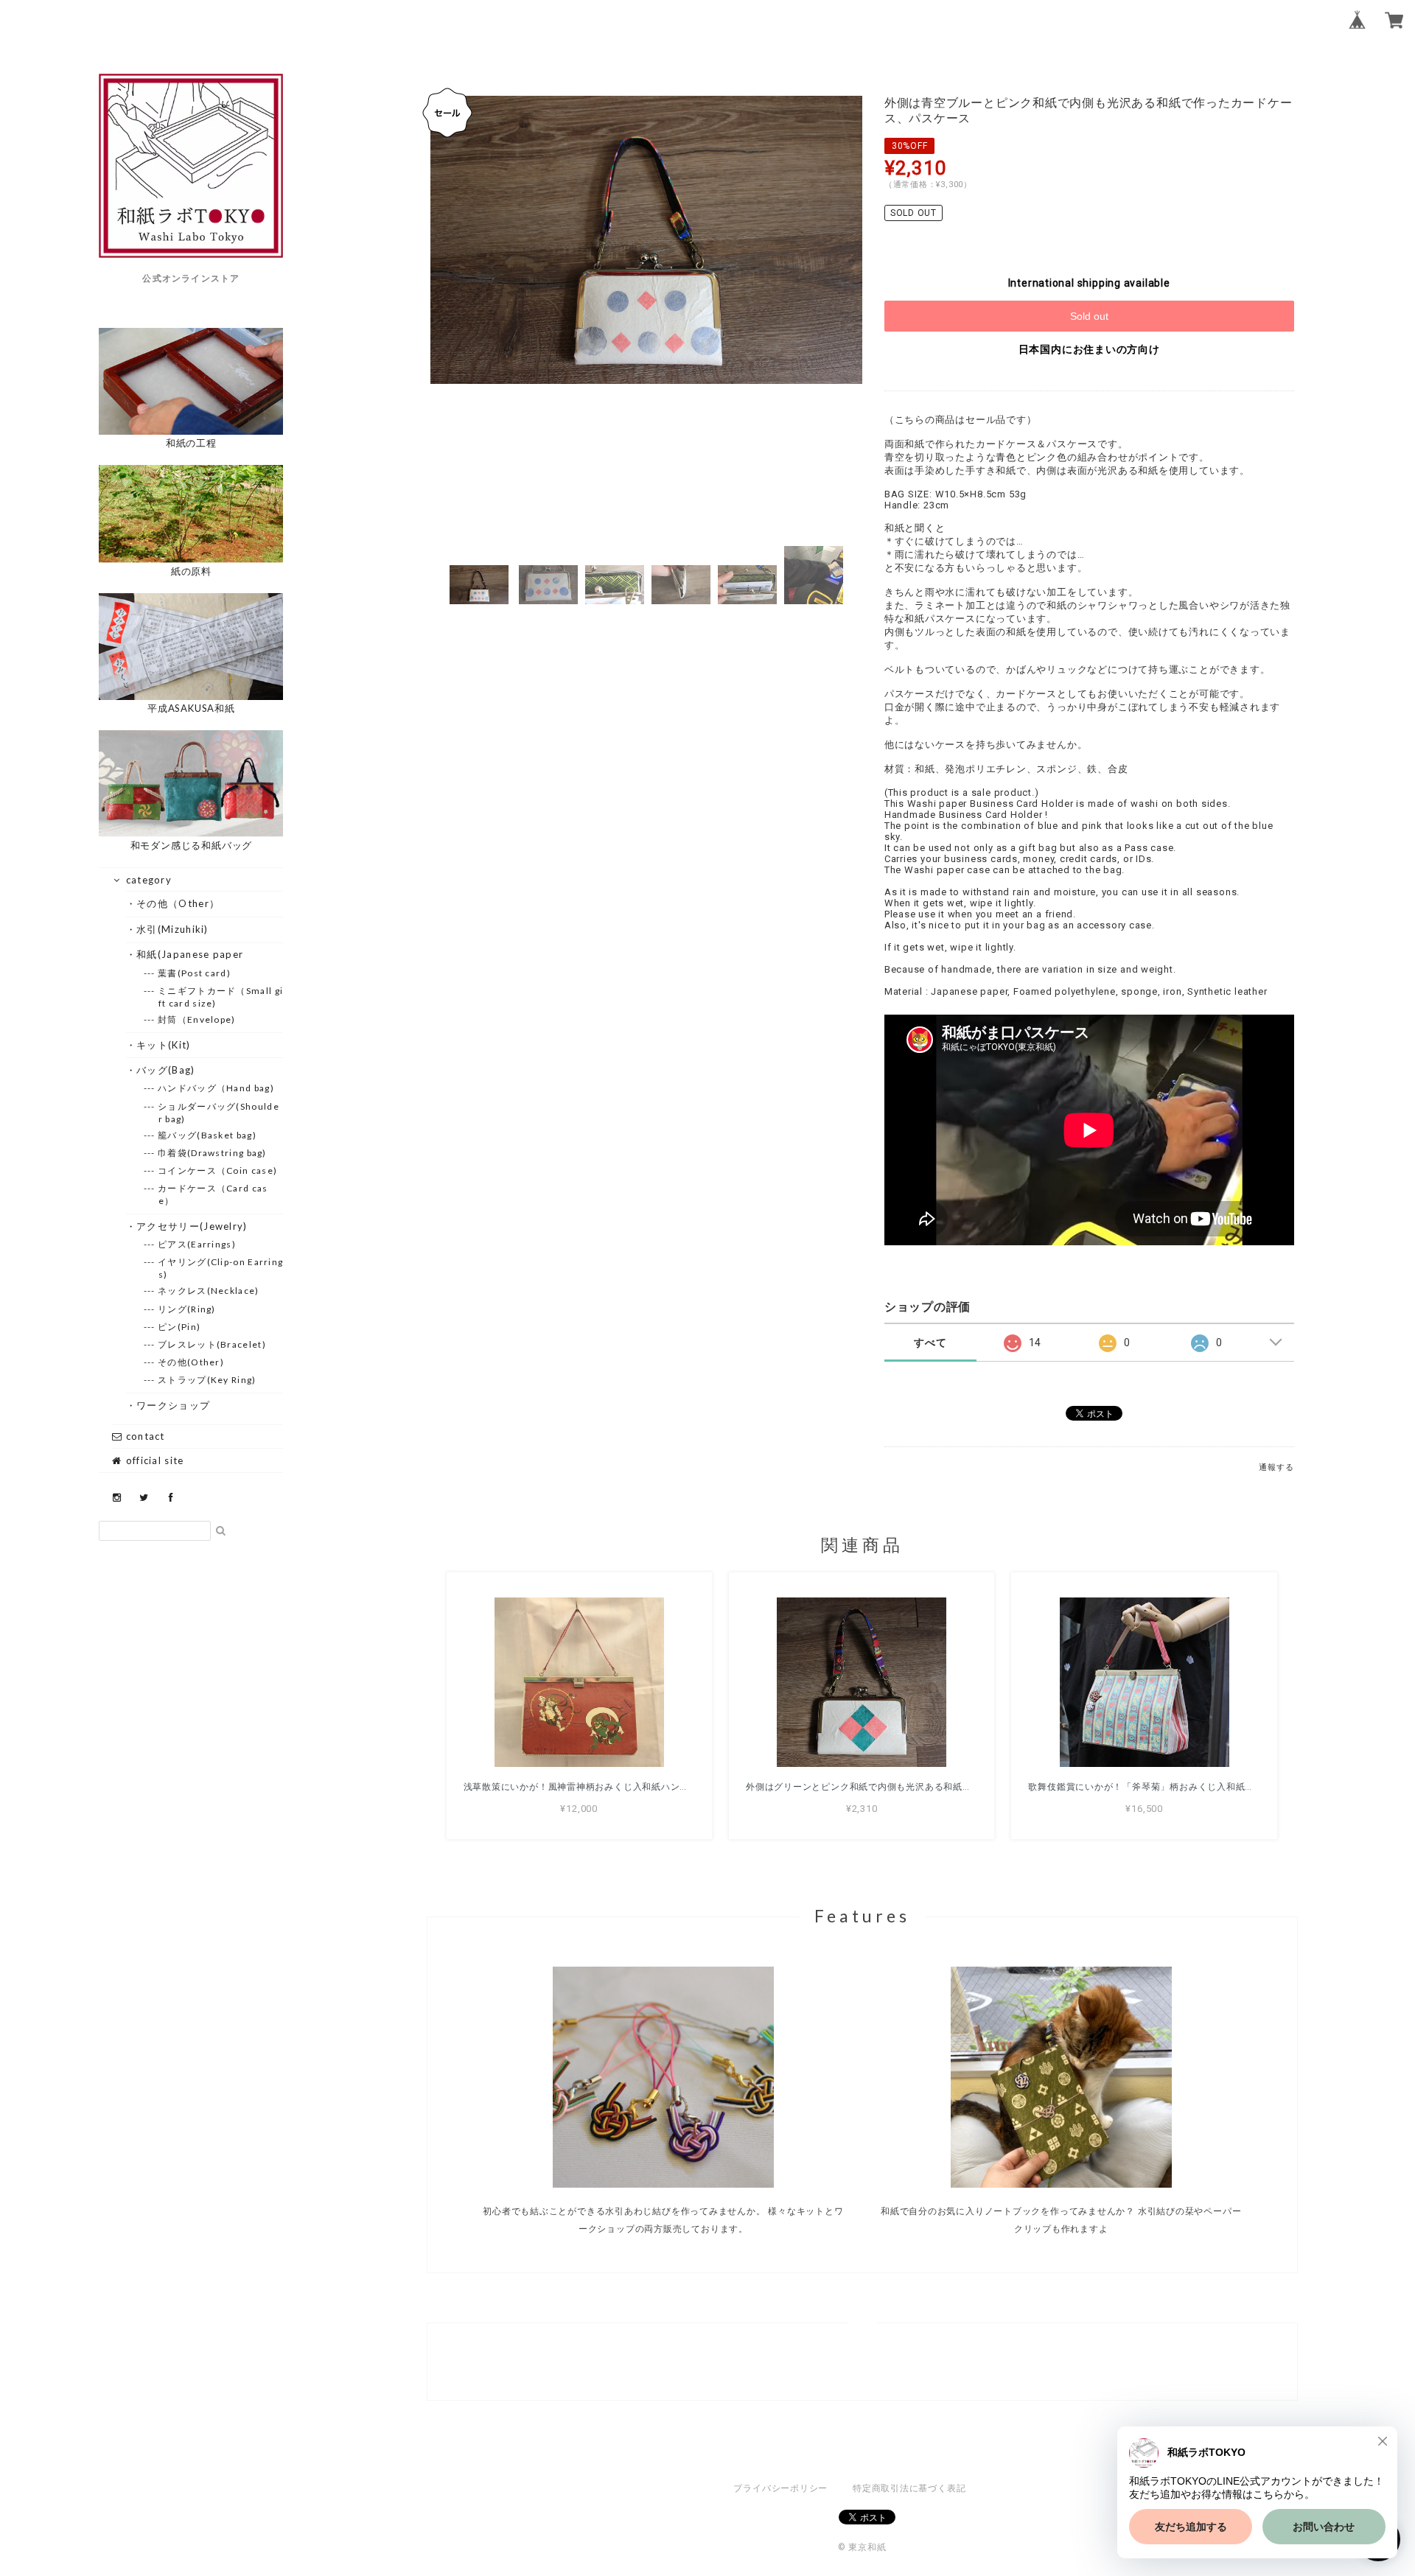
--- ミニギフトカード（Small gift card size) (221, 997)
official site (153, 1460)
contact (143, 1436)
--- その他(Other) (191, 1362)
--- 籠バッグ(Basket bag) (207, 1135)
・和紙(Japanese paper (190, 954)
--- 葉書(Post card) (195, 973)
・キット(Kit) (164, 1045)
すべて (930, 1343)
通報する (1276, 1467)
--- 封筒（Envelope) (197, 1019)
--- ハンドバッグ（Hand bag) (216, 1088)
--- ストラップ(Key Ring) (207, 1380)
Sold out (1089, 316)
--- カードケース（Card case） (213, 1194)
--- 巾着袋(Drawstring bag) (213, 1153)
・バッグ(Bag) (166, 1070)
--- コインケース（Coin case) (218, 1170)
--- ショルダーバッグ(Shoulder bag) (219, 1113)
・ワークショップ (174, 1405)
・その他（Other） (178, 903)
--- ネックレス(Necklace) (209, 1291)
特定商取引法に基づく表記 (909, 2488)
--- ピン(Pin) (179, 1327)
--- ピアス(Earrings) (197, 1244)
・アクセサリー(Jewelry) (192, 1226)
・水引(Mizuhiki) (173, 929)
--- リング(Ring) (187, 1309)
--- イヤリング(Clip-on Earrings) (221, 1268)
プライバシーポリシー (780, 2488)
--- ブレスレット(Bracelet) (212, 1344)
